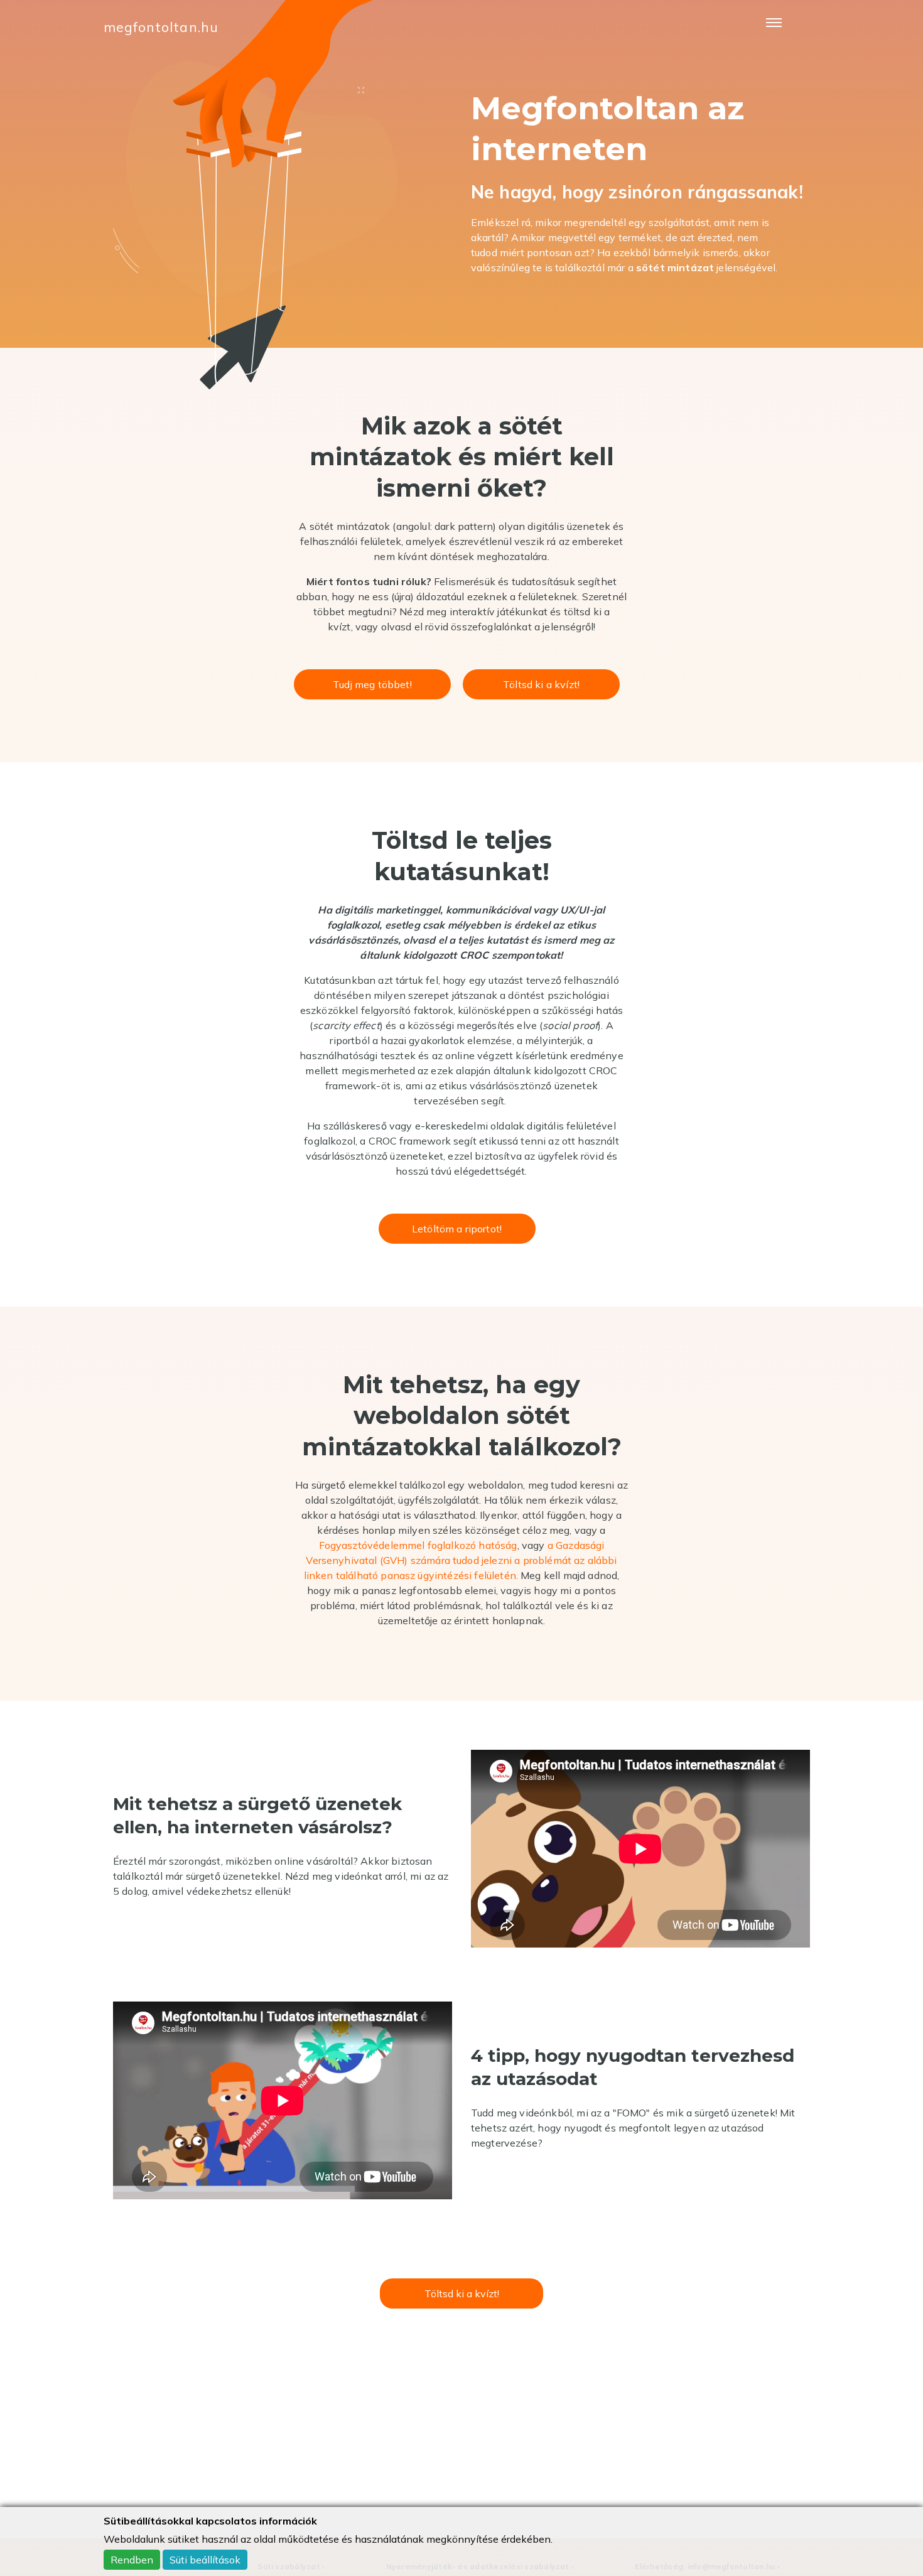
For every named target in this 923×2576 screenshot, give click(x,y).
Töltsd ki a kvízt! (541, 684)
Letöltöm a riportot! (457, 1229)
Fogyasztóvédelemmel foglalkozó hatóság (418, 1545)
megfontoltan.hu (161, 27)
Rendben (132, 2560)
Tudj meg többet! (372, 684)
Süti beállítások (205, 2560)
